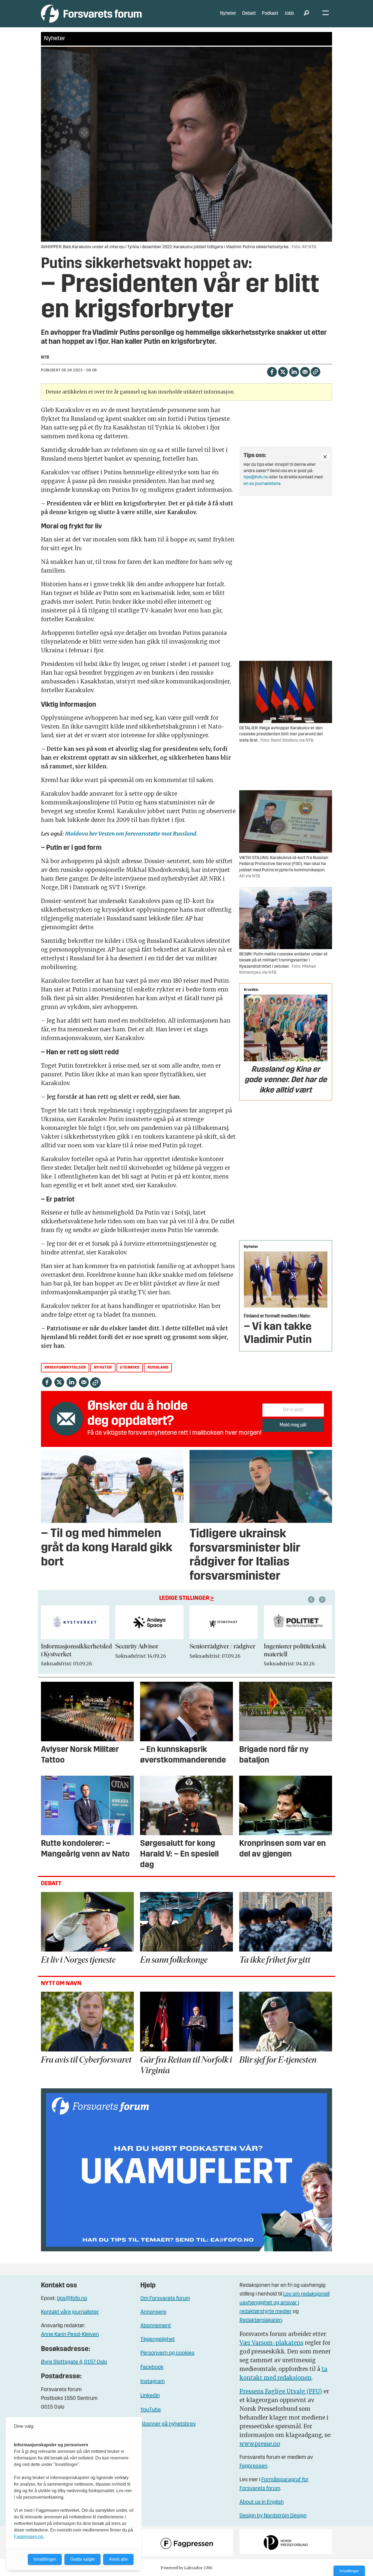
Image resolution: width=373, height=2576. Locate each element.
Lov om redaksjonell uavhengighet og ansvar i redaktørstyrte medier (285, 2303)
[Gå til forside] (91, 14)
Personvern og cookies (167, 2353)
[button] (312, 1600)
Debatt (249, 14)
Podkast (270, 14)
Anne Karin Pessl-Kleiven (70, 2335)
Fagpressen (253, 2466)
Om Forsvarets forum (165, 2299)
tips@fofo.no (256, 477)
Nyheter (228, 14)
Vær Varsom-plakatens (271, 2343)
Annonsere (153, 2312)
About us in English (262, 2502)
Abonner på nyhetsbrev (168, 2424)
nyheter (103, 1368)
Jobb (289, 14)
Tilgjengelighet (158, 2340)
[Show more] (325, 457)
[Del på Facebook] (272, 371)
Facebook (152, 2367)
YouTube (151, 2410)
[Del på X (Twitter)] (283, 371)
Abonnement (156, 2326)
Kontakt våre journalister (70, 2312)
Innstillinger (349, 2571)
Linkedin (150, 2396)
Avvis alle (118, 2559)
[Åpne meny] (326, 14)
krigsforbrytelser (65, 1368)
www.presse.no (260, 2444)
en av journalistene (262, 484)
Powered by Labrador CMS (187, 2568)
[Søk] (306, 14)
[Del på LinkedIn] (294, 371)
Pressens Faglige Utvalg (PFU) (281, 2391)
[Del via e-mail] (305, 371)
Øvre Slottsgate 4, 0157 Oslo (74, 2362)
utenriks (130, 1368)
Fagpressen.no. (29, 2537)
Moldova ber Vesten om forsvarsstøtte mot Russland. (131, 834)
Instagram (153, 2382)
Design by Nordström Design (273, 2516)
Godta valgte (82, 2559)
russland (158, 1368)
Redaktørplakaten (261, 2320)
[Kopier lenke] (316, 372)
